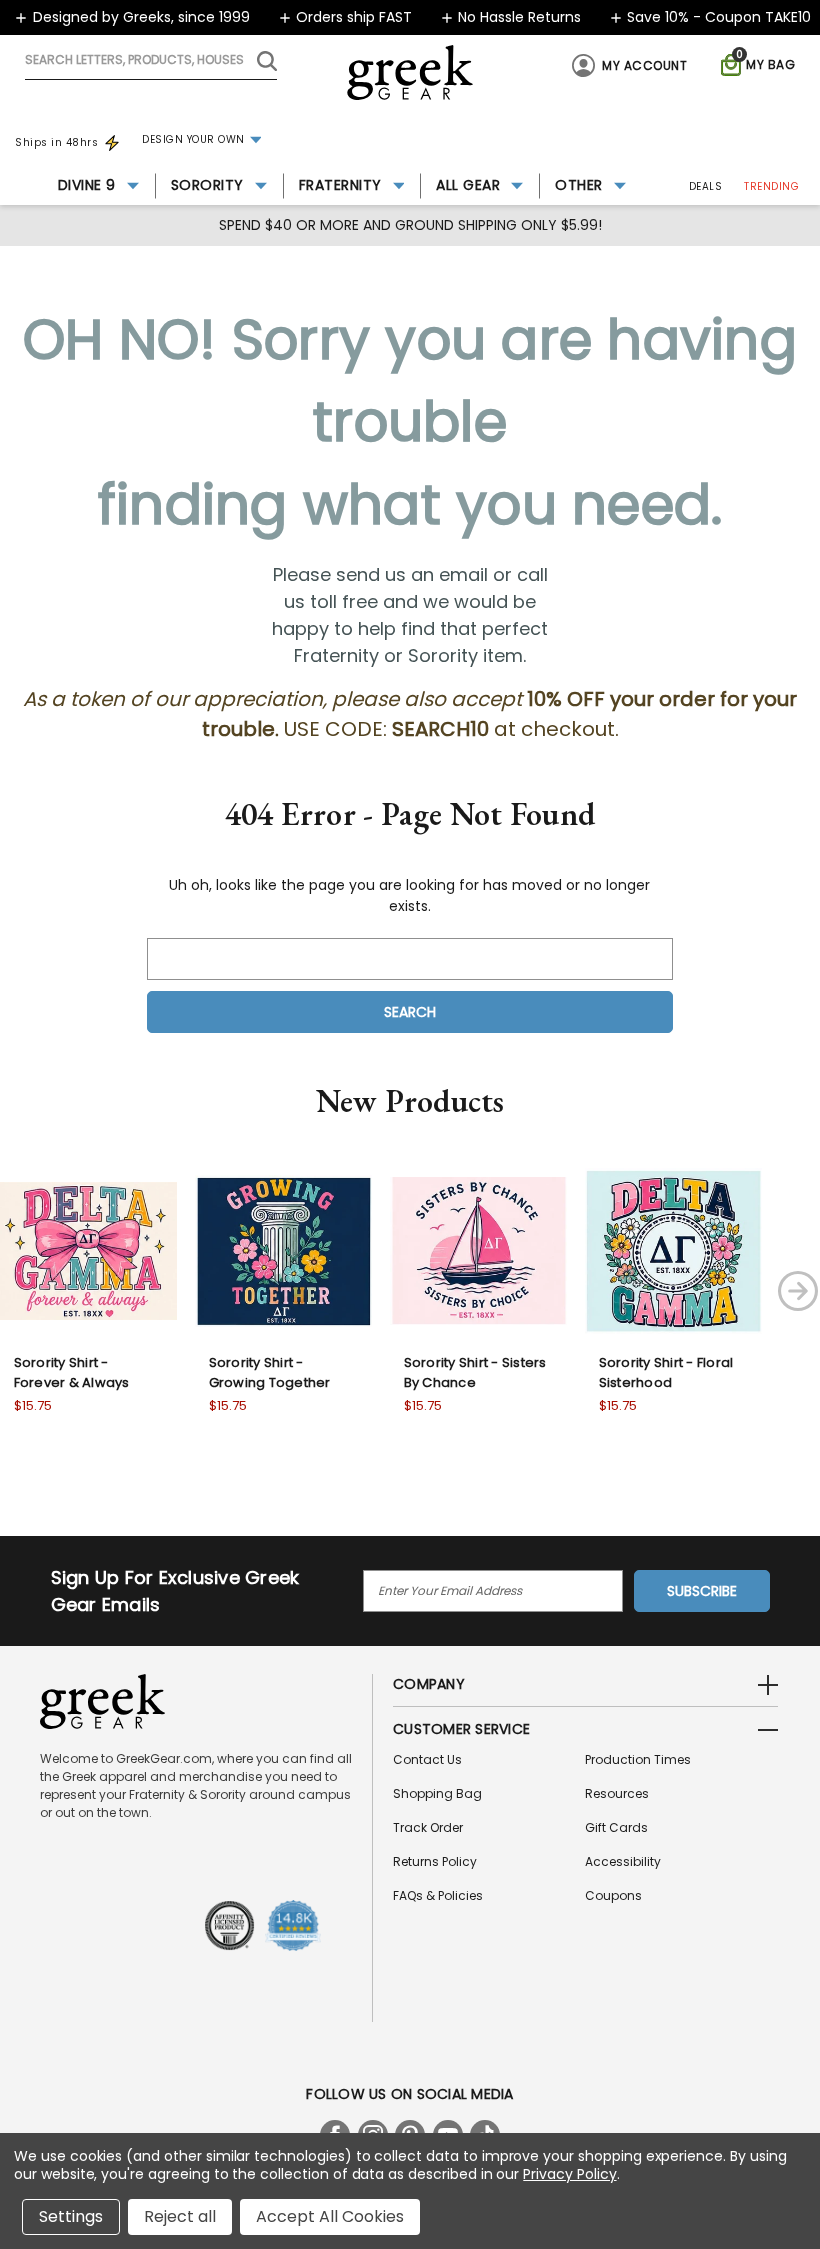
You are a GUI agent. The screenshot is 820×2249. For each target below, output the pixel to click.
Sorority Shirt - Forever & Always (72, 1372)
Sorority (207, 185)
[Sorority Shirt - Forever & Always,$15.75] (88, 1250)
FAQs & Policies (438, 1895)
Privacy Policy (569, 2174)
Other (579, 185)
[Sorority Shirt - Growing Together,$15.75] (283, 1250)
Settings (71, 2216)
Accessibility (623, 1861)
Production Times (638, 1759)
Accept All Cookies (330, 2216)
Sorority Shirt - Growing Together (270, 1372)
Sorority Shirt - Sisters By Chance (475, 1372)
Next (798, 1291)
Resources (617, 1793)
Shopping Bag (437, 1793)
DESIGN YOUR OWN (193, 139)
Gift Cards (616, 1827)
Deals (706, 186)
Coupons (613, 1895)
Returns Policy (435, 1861)
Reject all (180, 2216)
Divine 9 (87, 185)
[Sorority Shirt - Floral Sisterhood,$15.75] (673, 1250)
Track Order (428, 1827)
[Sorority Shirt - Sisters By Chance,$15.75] (478, 1250)
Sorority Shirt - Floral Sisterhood (666, 1372)
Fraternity (340, 185)
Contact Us (427, 1759)
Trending (771, 186)
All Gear (468, 185)
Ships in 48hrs (56, 142)
